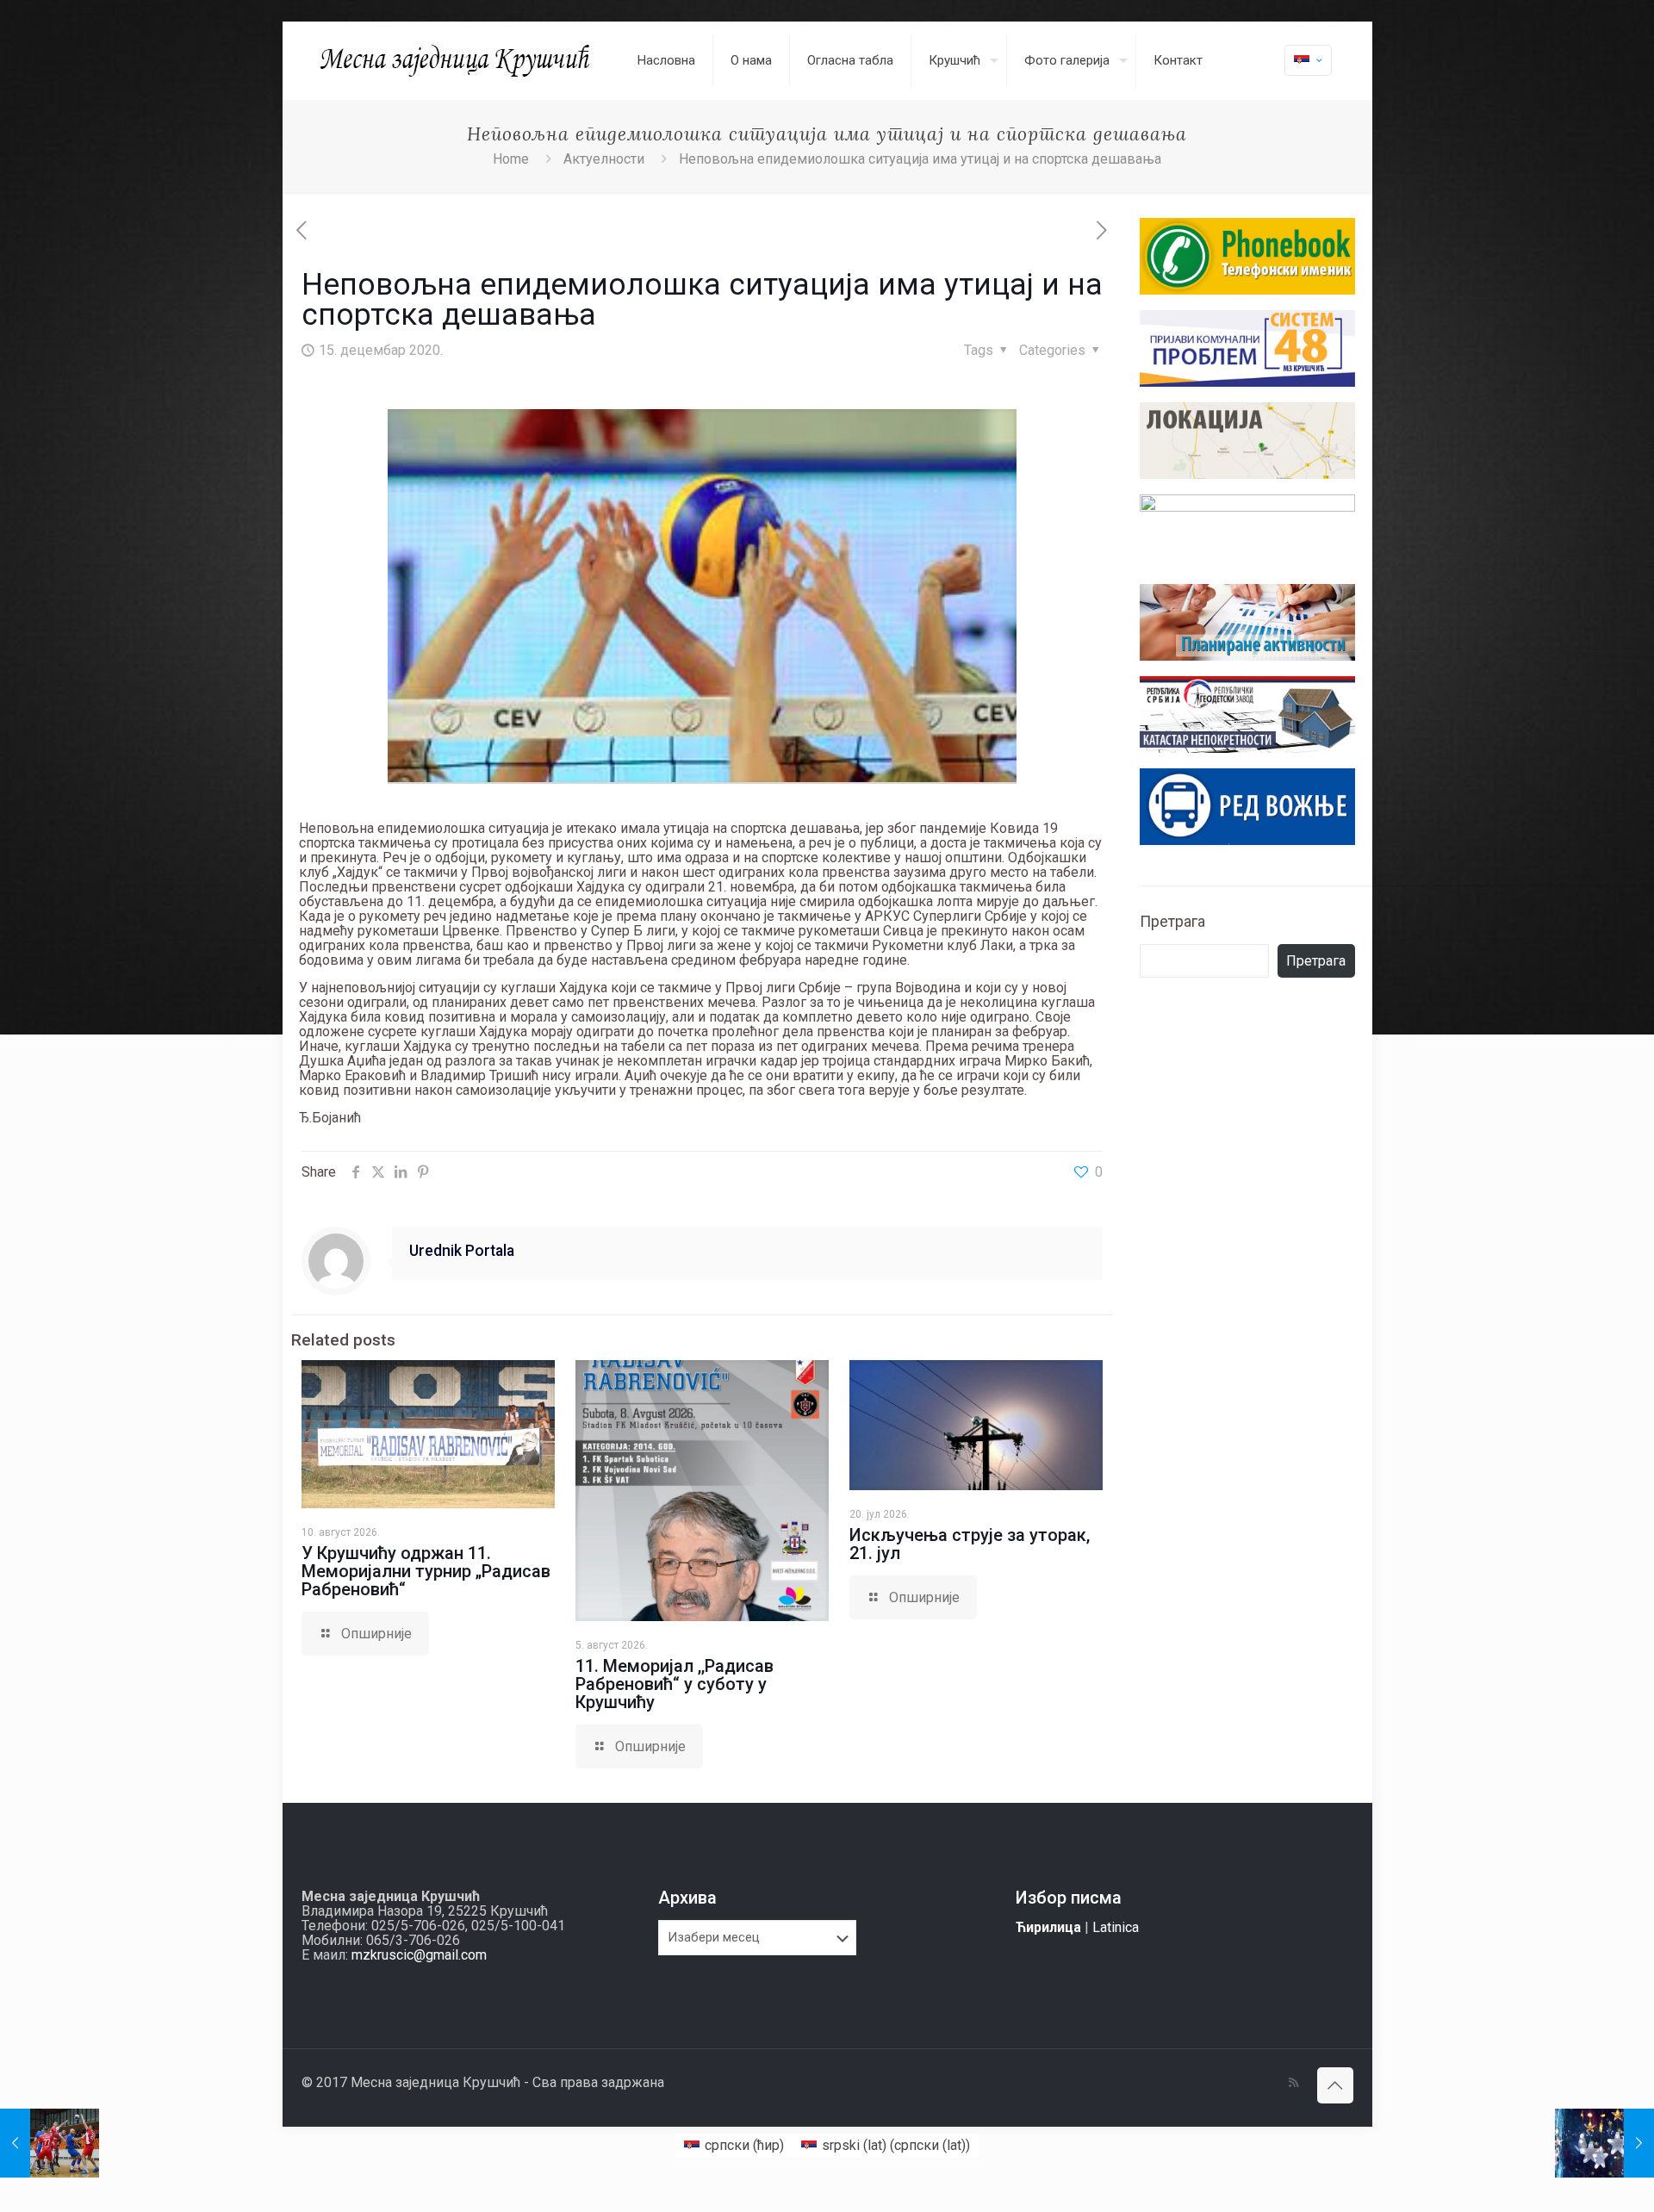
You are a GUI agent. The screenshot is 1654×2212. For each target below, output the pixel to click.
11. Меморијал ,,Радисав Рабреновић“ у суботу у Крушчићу (675, 1684)
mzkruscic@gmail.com (419, 1955)
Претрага (1172, 921)
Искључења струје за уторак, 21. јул (970, 1544)
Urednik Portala (462, 1251)
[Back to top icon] (1335, 2085)
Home (511, 159)
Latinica (1116, 1927)
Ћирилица (1048, 1927)
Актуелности (604, 159)
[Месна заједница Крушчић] (457, 60)
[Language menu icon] (1308, 60)
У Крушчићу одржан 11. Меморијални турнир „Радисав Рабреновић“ (426, 1571)
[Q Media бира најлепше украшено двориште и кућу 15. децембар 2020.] (1604, 2143)
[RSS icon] (1293, 2083)
